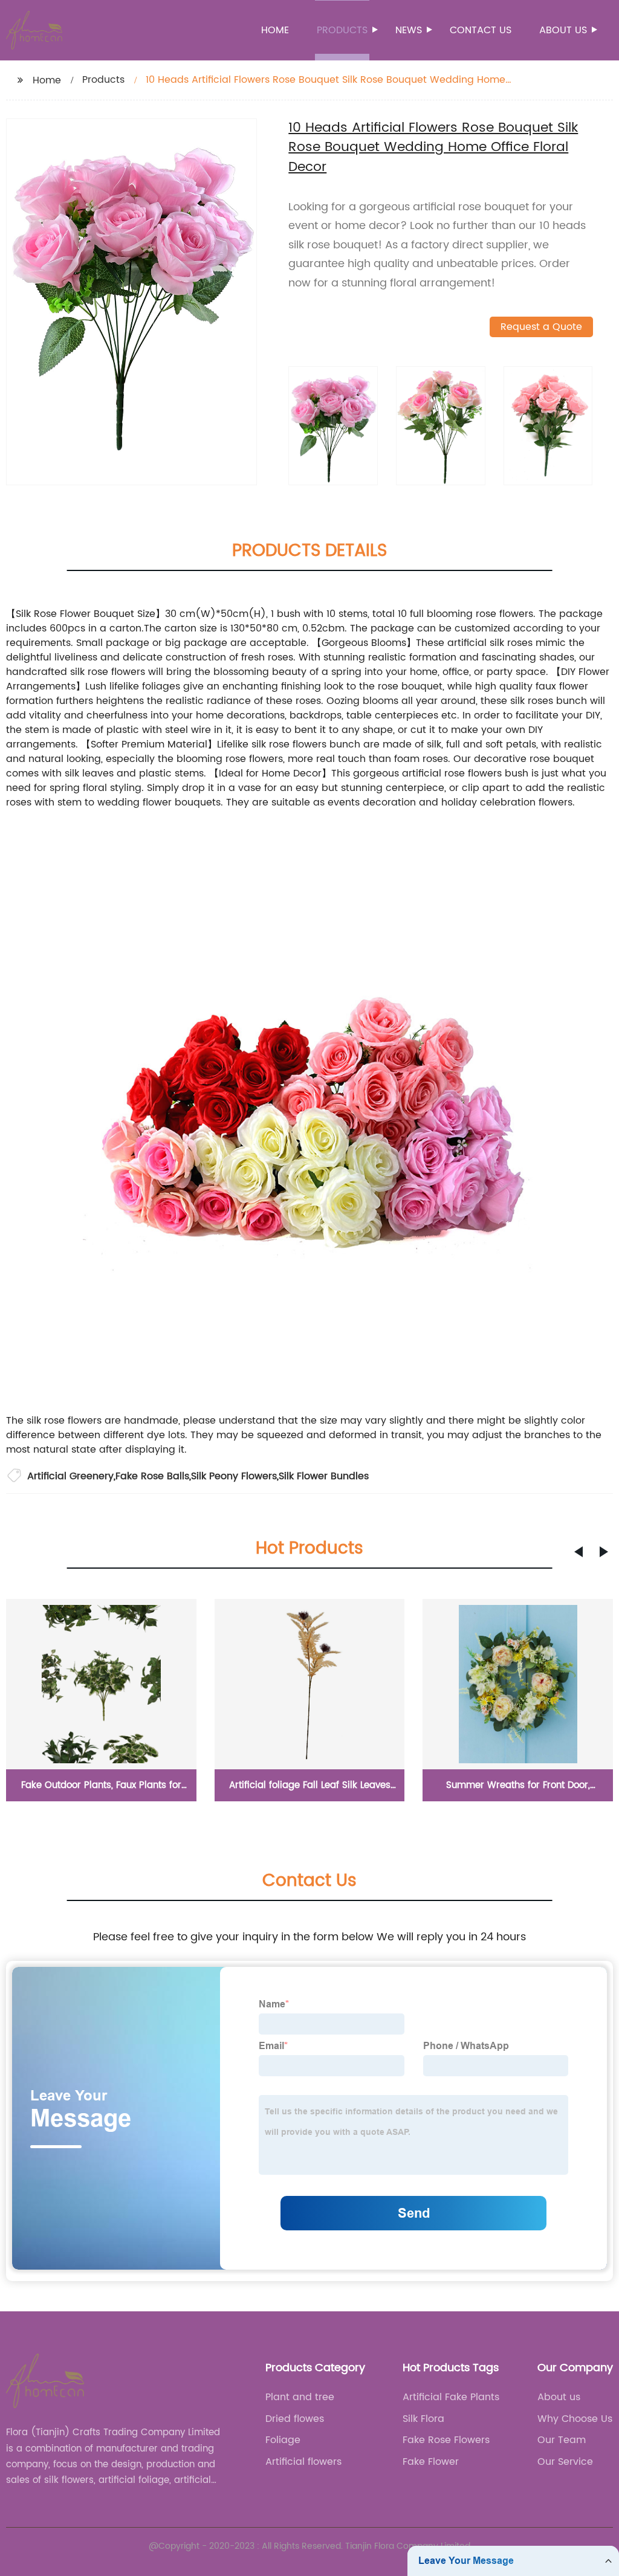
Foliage (283, 2440)
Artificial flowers (303, 2462)
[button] (578, 1552)
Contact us (481, 30)
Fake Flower (431, 2462)
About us (563, 30)
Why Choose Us (575, 2419)
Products (342, 30)
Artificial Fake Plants (451, 2397)
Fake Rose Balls (152, 1476)
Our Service (565, 2462)
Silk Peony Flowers (234, 1476)
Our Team (562, 2440)
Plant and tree (300, 2397)
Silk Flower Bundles (324, 1476)
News (409, 30)
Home (275, 30)
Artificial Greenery (70, 1476)
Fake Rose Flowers (446, 2440)
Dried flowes (295, 2419)
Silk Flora (423, 2419)
